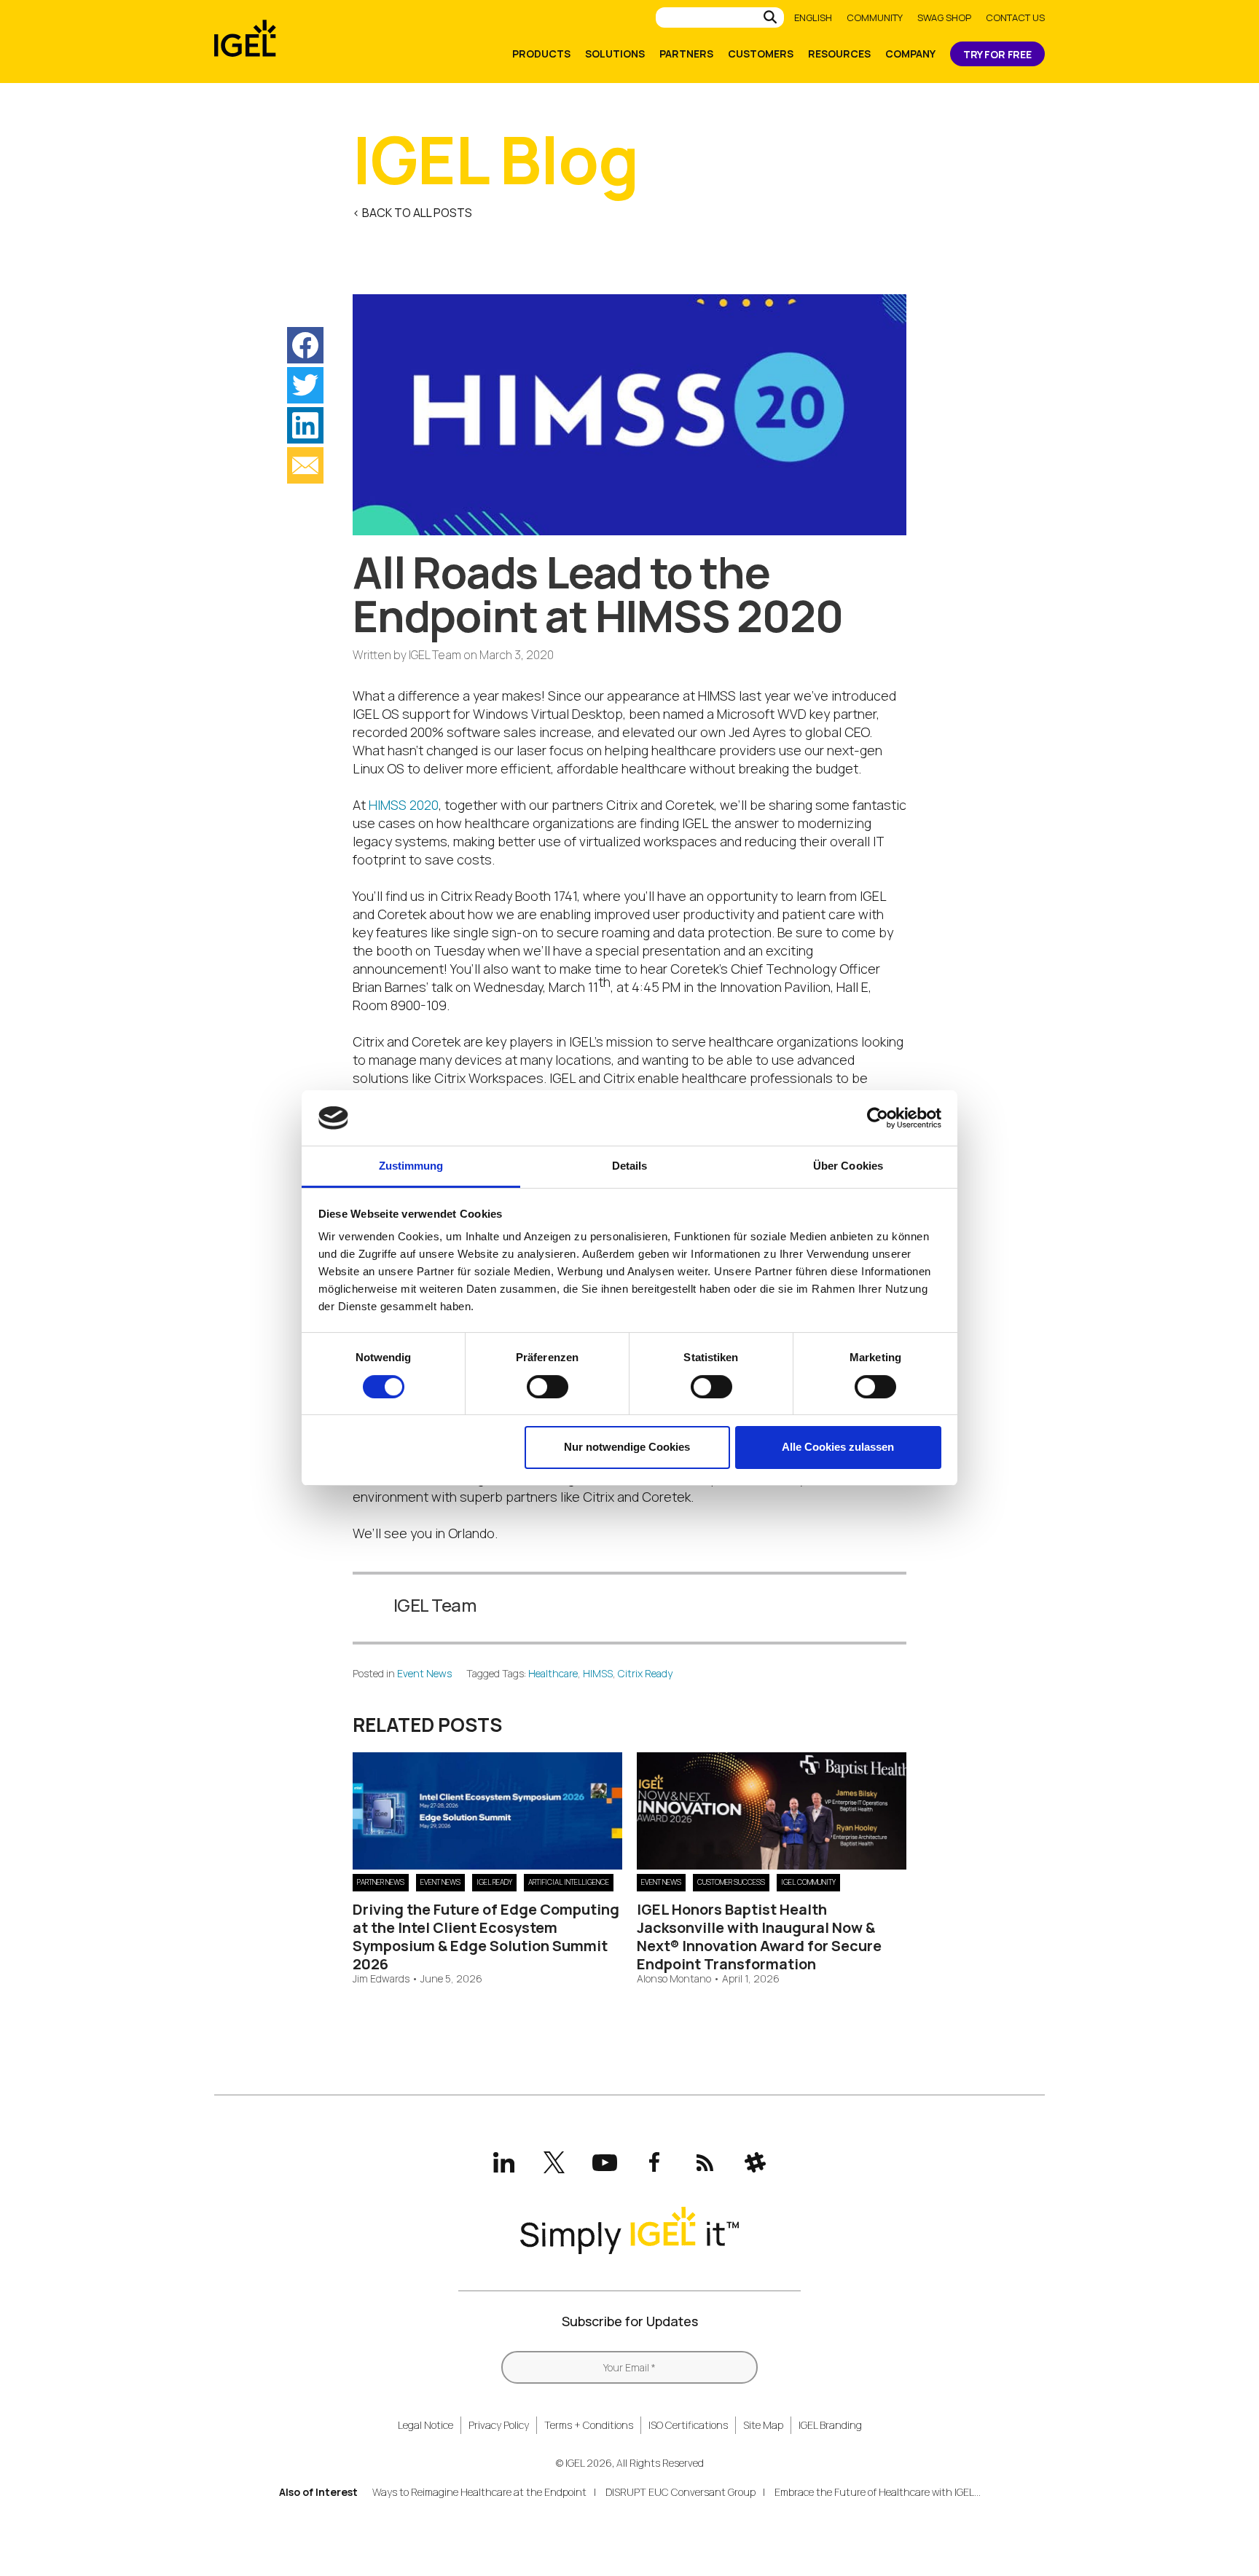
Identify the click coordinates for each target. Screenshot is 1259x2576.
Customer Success (731, 1882)
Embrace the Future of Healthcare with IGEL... (878, 2492)
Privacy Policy (499, 2425)
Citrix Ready (645, 1673)
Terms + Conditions (589, 2425)
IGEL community (808, 1882)
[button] (305, 345)
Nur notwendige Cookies (627, 1447)
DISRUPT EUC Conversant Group (681, 2492)
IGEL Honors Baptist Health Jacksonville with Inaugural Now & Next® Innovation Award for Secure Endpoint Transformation (759, 1937)
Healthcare (553, 1673)
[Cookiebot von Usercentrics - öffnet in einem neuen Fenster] (878, 1118)
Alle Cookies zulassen (838, 1447)
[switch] (548, 1387)
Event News (424, 1673)
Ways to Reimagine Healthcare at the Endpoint (479, 2492)
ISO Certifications (688, 2425)
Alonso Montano (674, 1979)
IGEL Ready (494, 1882)
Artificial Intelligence (569, 1882)
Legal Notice (425, 2425)
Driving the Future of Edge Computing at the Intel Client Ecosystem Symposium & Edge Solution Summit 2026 (486, 1937)
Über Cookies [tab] (848, 1166)
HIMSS (598, 1673)
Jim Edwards (381, 1979)
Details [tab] (630, 1166)
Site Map (763, 2425)
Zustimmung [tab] (411, 1166)
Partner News (381, 1882)
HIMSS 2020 (404, 805)
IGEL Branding (830, 2425)
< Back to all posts (412, 213)
